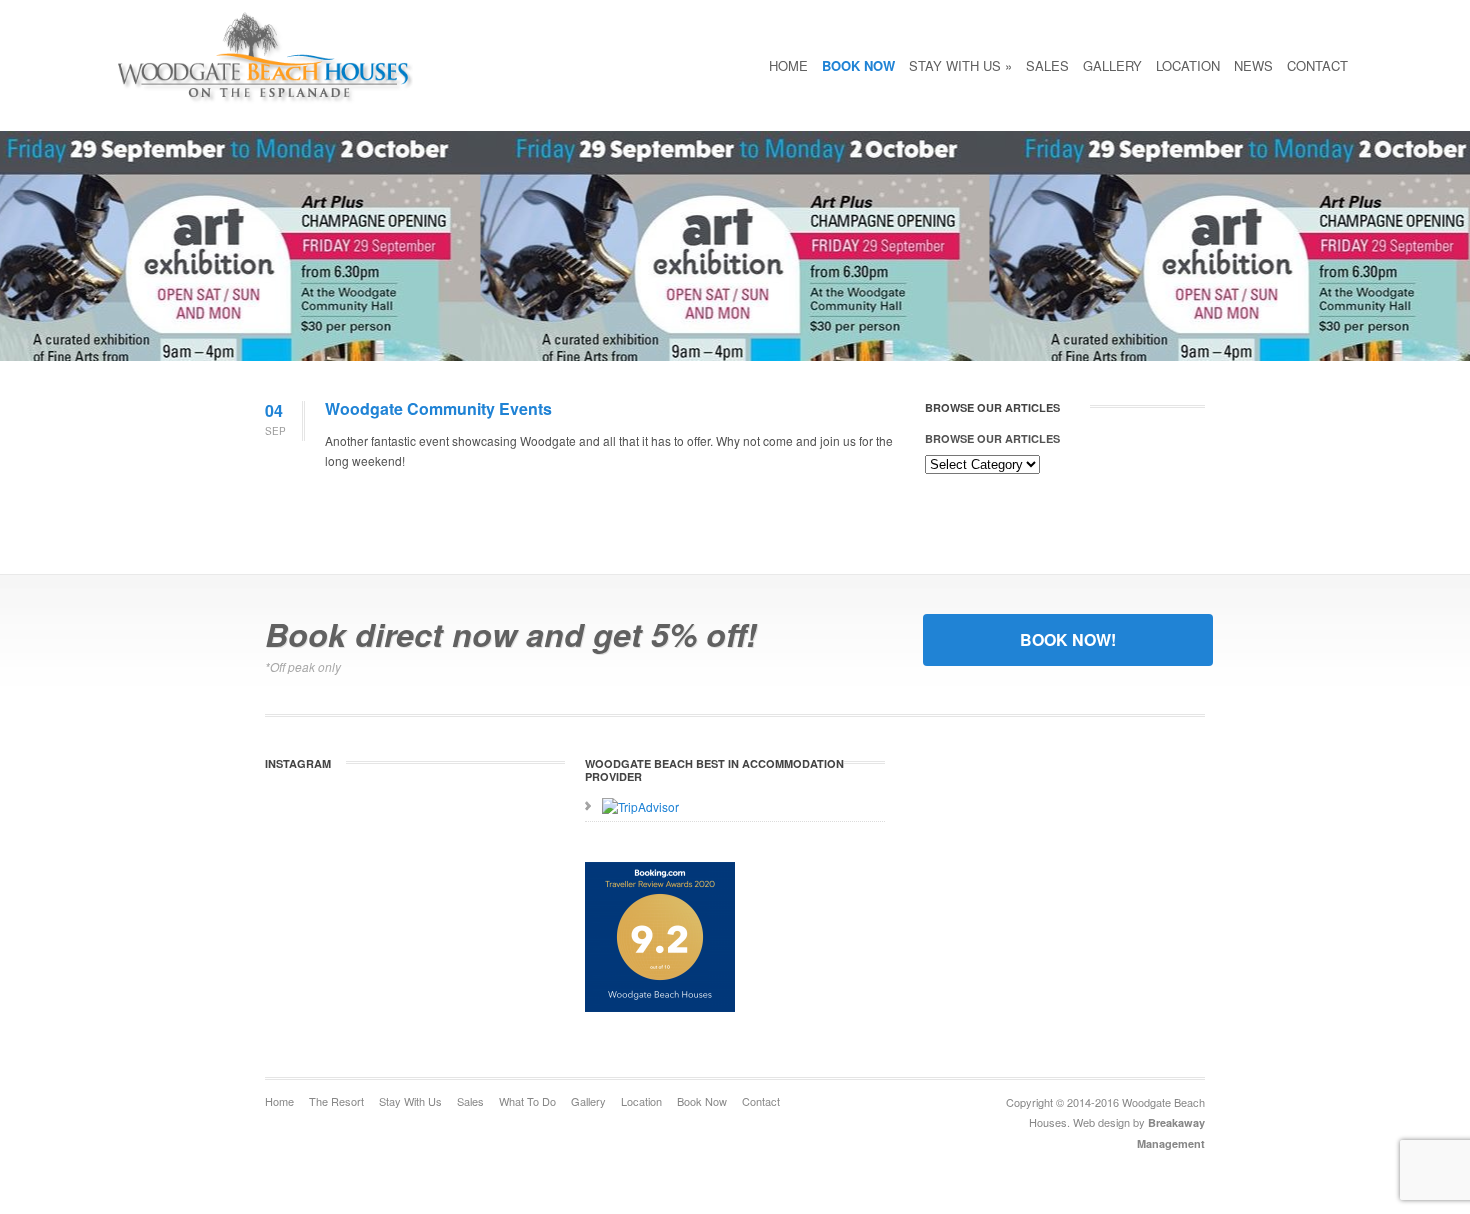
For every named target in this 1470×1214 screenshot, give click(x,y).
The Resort (336, 1101)
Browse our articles (992, 438)
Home (788, 65)
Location (1188, 65)
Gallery (1112, 65)
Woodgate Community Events (438, 408)
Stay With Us (960, 65)
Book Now (702, 1101)
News (1253, 65)
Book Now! (1068, 639)
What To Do (527, 1101)
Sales (1047, 65)
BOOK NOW (858, 65)
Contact (1317, 65)
